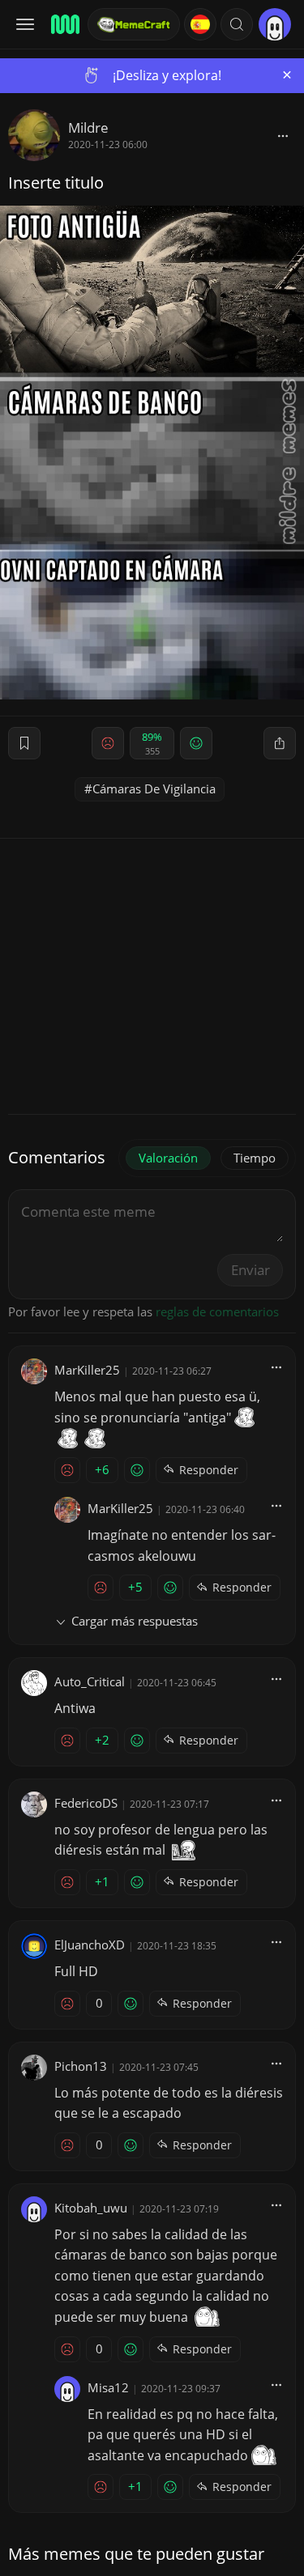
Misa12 (108, 2387)
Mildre (88, 128)
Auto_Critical (90, 1681)
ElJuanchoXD (90, 1945)
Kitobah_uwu (91, 2208)
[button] (237, 24)
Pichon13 (81, 2066)
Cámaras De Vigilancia (154, 789)
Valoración (168, 1158)
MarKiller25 (87, 1370)
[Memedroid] (64, 24)
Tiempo (255, 1158)
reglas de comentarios (217, 1311)
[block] (283, 135)
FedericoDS (86, 1803)
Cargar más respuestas (135, 1621)
